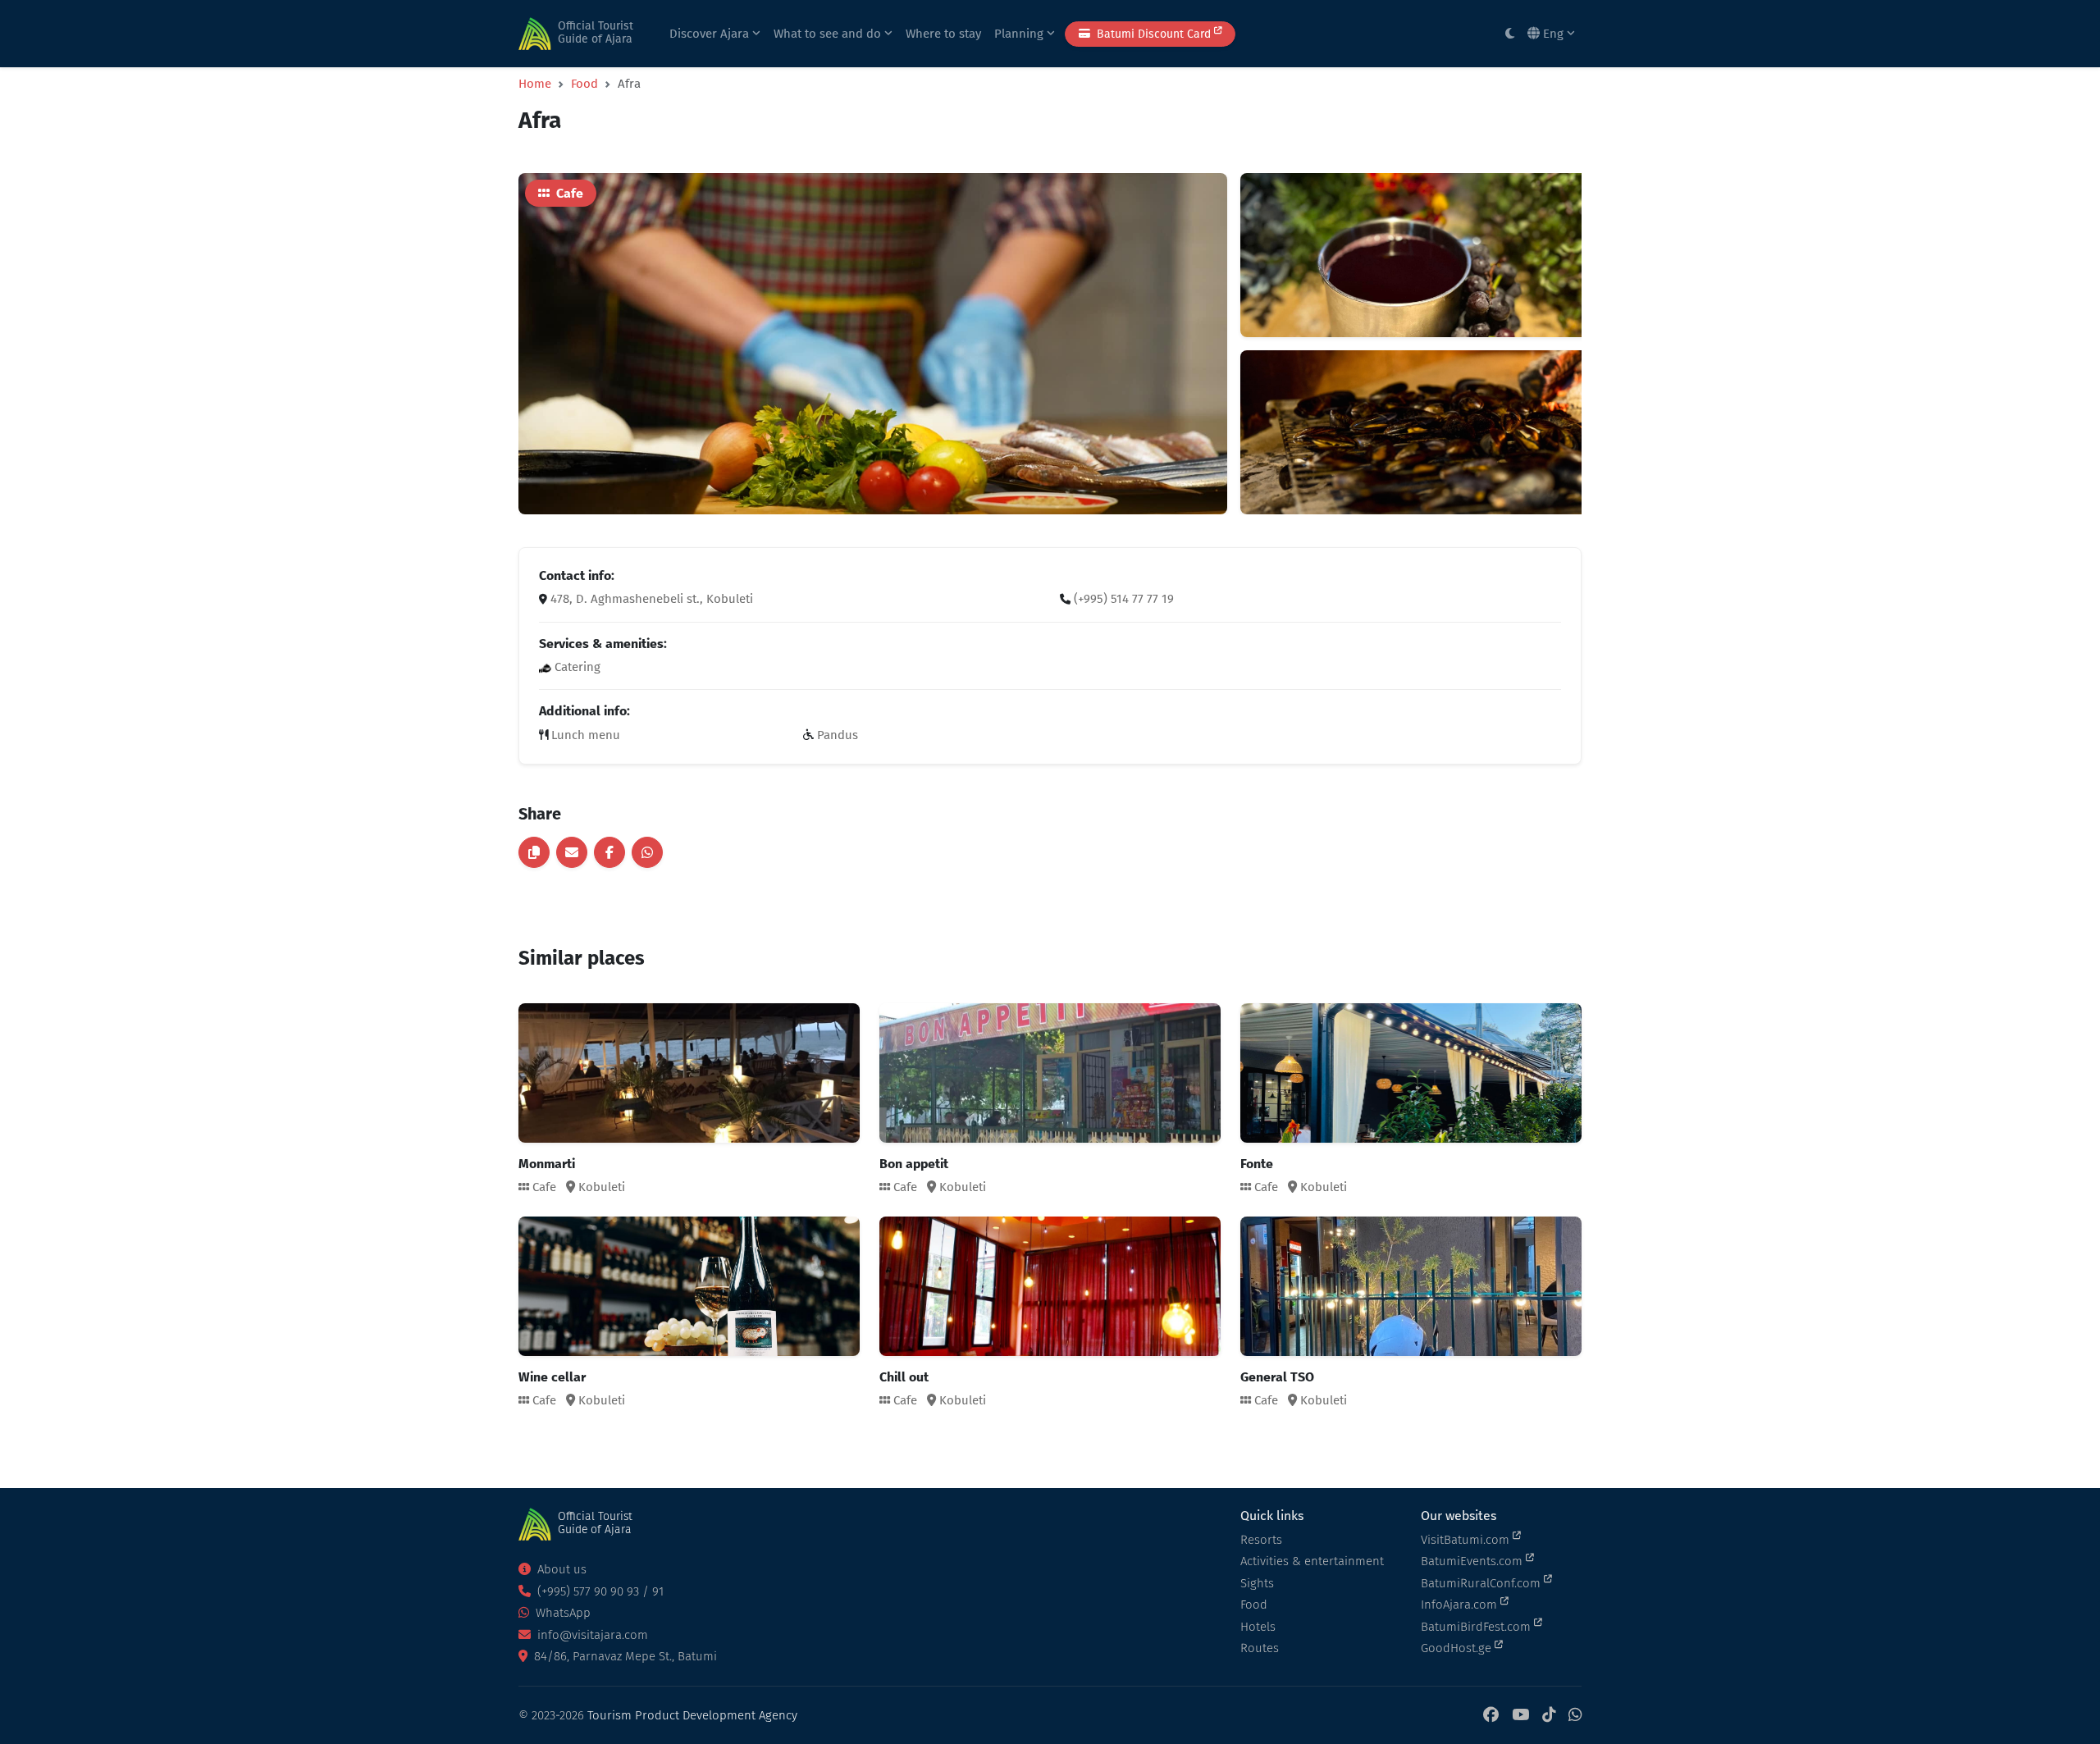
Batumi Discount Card (1154, 34)
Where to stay (943, 34)
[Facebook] (1491, 1716)
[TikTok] (1549, 1716)
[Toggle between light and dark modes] (1510, 34)
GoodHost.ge (1458, 1648)
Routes (1260, 1648)
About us (560, 1569)
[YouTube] (1520, 1716)
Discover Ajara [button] (711, 34)
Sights (1257, 1583)
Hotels (1258, 1627)
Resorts (1261, 1540)
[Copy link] (534, 852)
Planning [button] (1020, 34)
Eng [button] (1553, 34)
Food (584, 84)
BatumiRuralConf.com (1482, 1583)
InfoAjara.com (1461, 1605)
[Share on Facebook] (609, 852)
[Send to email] (572, 852)
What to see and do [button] (829, 34)
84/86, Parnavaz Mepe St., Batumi (624, 1656)
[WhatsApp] (1575, 1716)
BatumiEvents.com (1473, 1561)
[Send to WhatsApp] (647, 852)
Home (535, 84)
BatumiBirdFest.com (1477, 1627)
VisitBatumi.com (1467, 1540)
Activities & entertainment (1312, 1561)
